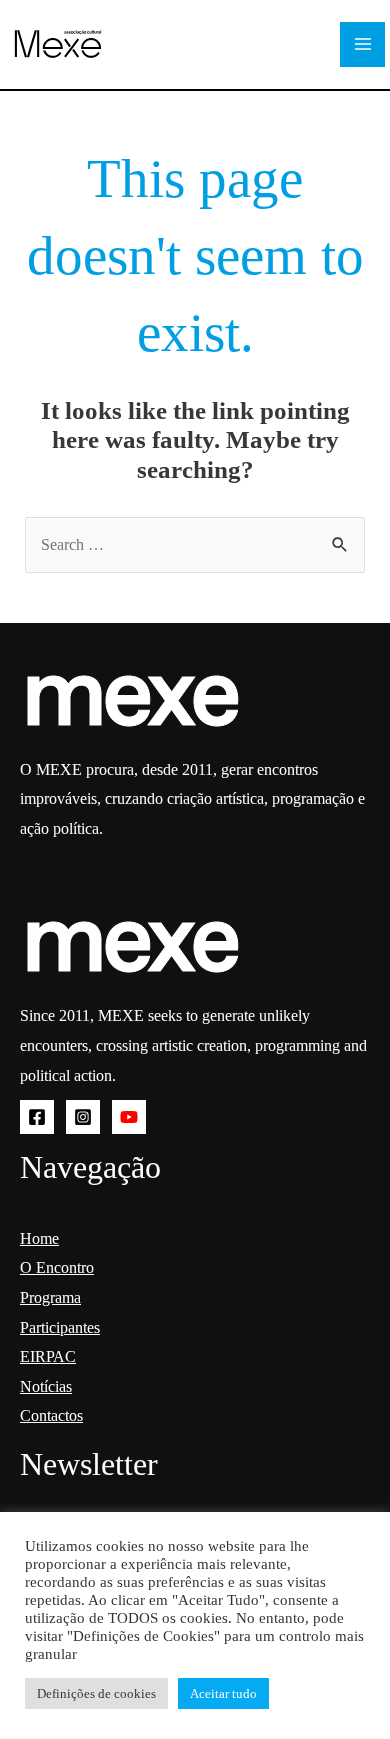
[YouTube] (129, 1117)
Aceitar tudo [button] (223, 1693)
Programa (50, 1297)
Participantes (60, 1327)
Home (39, 1238)
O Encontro (57, 1267)
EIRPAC (48, 1356)
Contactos (51, 1415)
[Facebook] (37, 1117)
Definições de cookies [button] (96, 1693)
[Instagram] (83, 1117)
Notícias (46, 1386)
